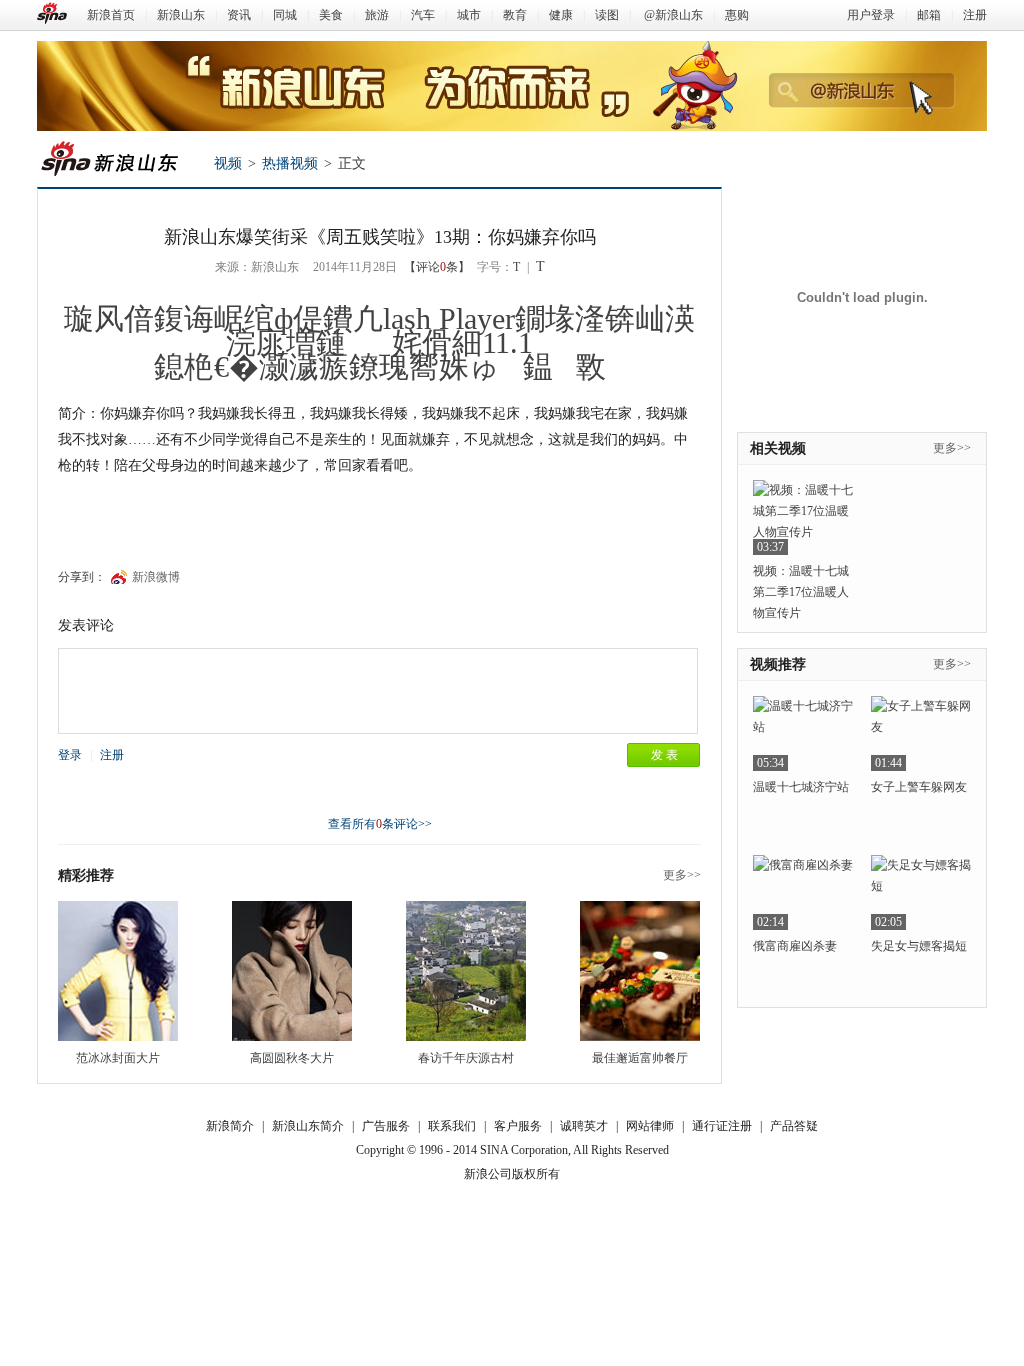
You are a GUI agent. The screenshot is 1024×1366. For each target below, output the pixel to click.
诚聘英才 (584, 1126)
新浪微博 (156, 577)
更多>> (682, 875)
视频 (228, 163)
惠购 (737, 15)
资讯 (239, 15)
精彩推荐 (86, 875)
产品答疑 (794, 1126)
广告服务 (386, 1126)
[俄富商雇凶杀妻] (803, 892)
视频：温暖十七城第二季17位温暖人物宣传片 (801, 592)
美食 (331, 15)
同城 (285, 15)
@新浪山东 (673, 15)
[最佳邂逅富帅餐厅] (640, 971)
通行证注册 (722, 1126)
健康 (561, 15)
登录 (70, 755)
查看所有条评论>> (380, 824)
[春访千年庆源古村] (466, 971)
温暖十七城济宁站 (801, 787)
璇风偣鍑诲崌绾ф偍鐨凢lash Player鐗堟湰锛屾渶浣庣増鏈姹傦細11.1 (379, 330)
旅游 (377, 15)
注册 (975, 15)
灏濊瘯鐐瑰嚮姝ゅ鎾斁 (432, 366)
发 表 (664, 755)
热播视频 (290, 163)
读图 (607, 15)
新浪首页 (111, 15)
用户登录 (871, 15)
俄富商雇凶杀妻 (795, 946)
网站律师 (650, 1126)
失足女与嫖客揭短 (919, 946)
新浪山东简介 (308, 1126)
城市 (469, 15)
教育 (515, 15)
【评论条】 (437, 267)
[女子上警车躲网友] (921, 733)
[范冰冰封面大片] (118, 971)
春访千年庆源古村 (466, 1058)
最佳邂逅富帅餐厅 (640, 1058)
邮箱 (929, 15)
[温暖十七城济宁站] (803, 733)
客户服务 (518, 1126)
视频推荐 (778, 664)
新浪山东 (181, 15)
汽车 (423, 15)
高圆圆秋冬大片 (292, 1058)
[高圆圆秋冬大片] (292, 971)
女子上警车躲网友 (919, 787)
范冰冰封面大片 (118, 1058)
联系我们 (452, 1126)
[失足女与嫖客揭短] (921, 892)
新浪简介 (230, 1126)
